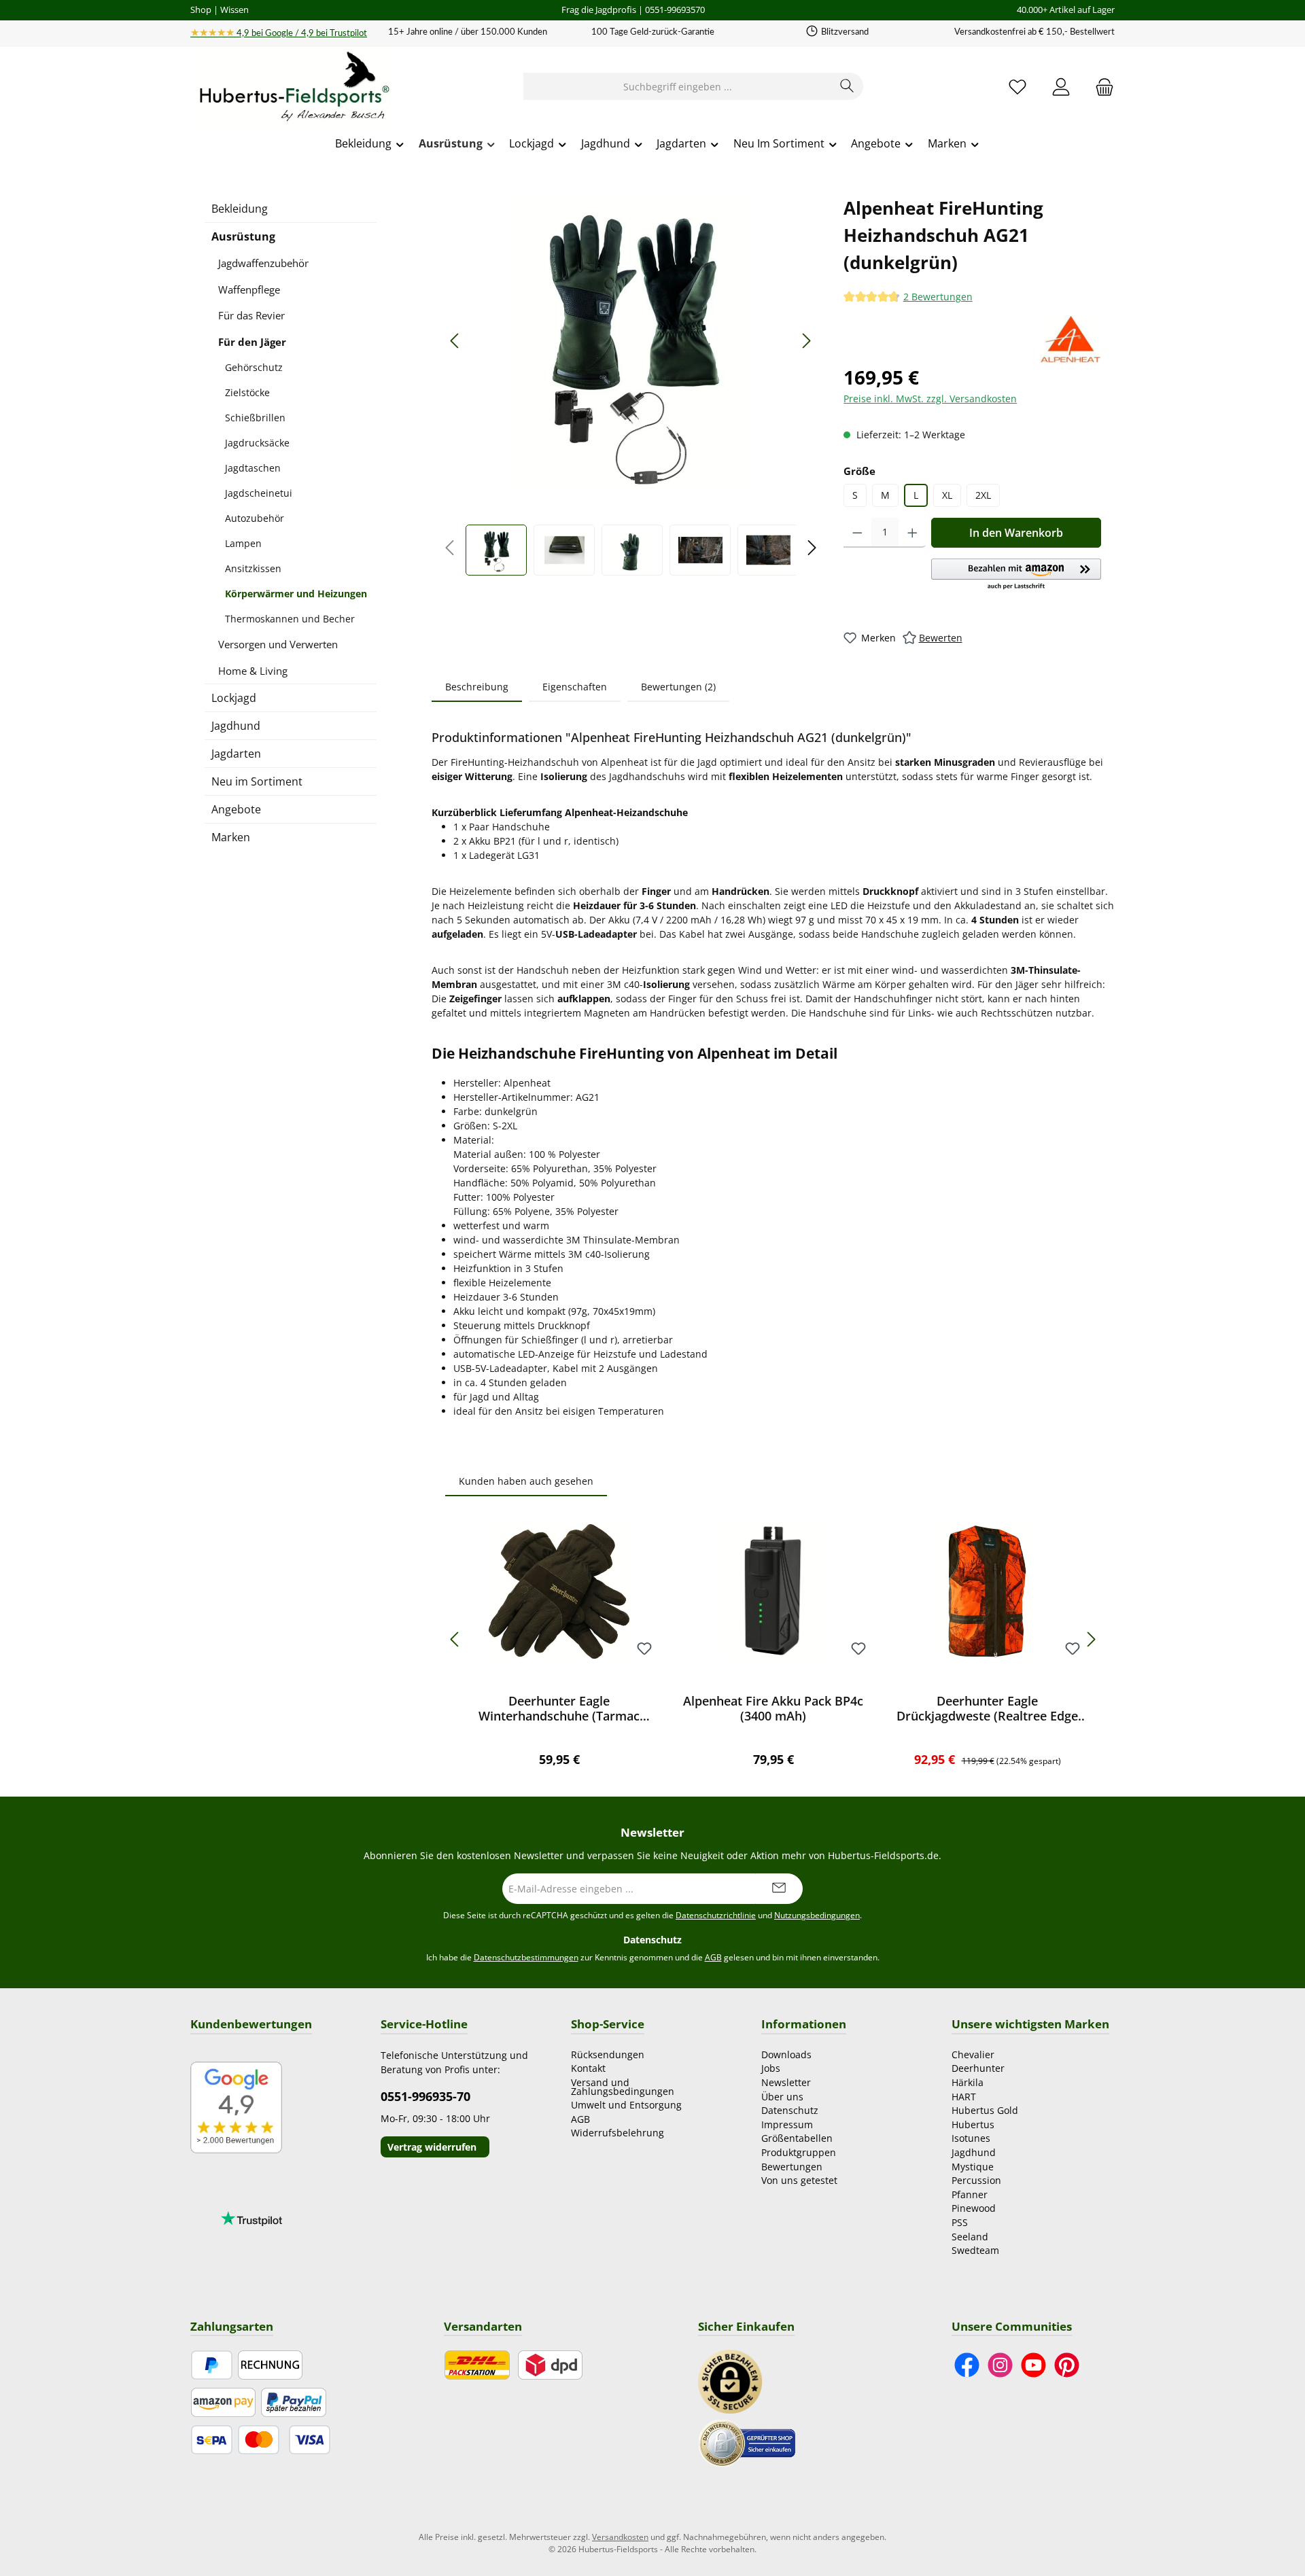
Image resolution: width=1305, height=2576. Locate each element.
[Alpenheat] (1071, 339)
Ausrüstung (243, 236)
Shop (201, 10)
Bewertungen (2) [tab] (678, 687)
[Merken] (644, 1649)
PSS (960, 2222)
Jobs (771, 2068)
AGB (713, 1957)
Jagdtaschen (253, 468)
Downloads (786, 2054)
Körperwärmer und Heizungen (296, 594)
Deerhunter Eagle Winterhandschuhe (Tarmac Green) (559, 1708)
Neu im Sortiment (257, 781)
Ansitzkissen (253, 568)
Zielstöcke (247, 392)
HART (964, 2097)
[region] (631, 385)
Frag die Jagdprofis (599, 10)
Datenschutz (790, 2110)
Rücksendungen (608, 2054)
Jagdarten (236, 754)
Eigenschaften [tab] (575, 687)
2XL (983, 495)
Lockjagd (234, 698)
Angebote (236, 809)
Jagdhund (236, 726)
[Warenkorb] (1100, 87)
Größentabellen (797, 2138)
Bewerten (941, 638)
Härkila (968, 2082)
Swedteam (975, 2250)
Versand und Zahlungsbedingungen (623, 2087)
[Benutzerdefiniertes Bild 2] (747, 2442)
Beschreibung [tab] (477, 687)
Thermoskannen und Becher (290, 619)
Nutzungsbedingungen (817, 1915)
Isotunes (971, 2138)
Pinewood (974, 2208)
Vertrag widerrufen (432, 2147)
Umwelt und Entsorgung (626, 2105)
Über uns (782, 2097)
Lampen (243, 543)
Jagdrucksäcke (257, 443)
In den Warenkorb (1016, 533)
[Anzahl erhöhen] (912, 533)
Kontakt (588, 2068)
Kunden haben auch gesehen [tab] (526, 1481)
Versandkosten (620, 2537)
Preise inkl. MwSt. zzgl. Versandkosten (930, 399)
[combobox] (678, 86)
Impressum (787, 2124)
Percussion (976, 2180)
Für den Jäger (252, 342)
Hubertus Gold (985, 2110)
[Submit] (779, 1889)
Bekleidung (240, 209)
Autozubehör (255, 518)
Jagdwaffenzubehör (263, 263)
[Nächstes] (806, 341)
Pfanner (970, 2194)
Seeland (970, 2237)
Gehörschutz (254, 367)
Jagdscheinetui (259, 493)
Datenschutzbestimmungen (526, 1957)
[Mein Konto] (1061, 87)
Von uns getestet (799, 2180)
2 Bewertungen (938, 297)
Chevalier (973, 2054)
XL (947, 495)
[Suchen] (847, 86)
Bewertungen (792, 2167)
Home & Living (253, 671)
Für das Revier (251, 315)
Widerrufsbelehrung (617, 2133)
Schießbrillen (255, 418)
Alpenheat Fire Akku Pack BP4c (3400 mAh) (773, 1708)
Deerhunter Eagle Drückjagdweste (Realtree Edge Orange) (987, 1708)
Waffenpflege (249, 289)
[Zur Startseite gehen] (292, 87)
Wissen (234, 10)
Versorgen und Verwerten (278, 644)
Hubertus (973, 2124)
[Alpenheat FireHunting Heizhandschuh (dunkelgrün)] (631, 340)
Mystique (973, 2167)
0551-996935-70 (425, 2096)
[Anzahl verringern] (857, 533)
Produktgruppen (799, 2152)
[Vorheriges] (455, 341)
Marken (231, 837)
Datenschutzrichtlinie (716, 1915)
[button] (1016, 575)
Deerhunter (978, 2068)
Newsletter (786, 2082)
